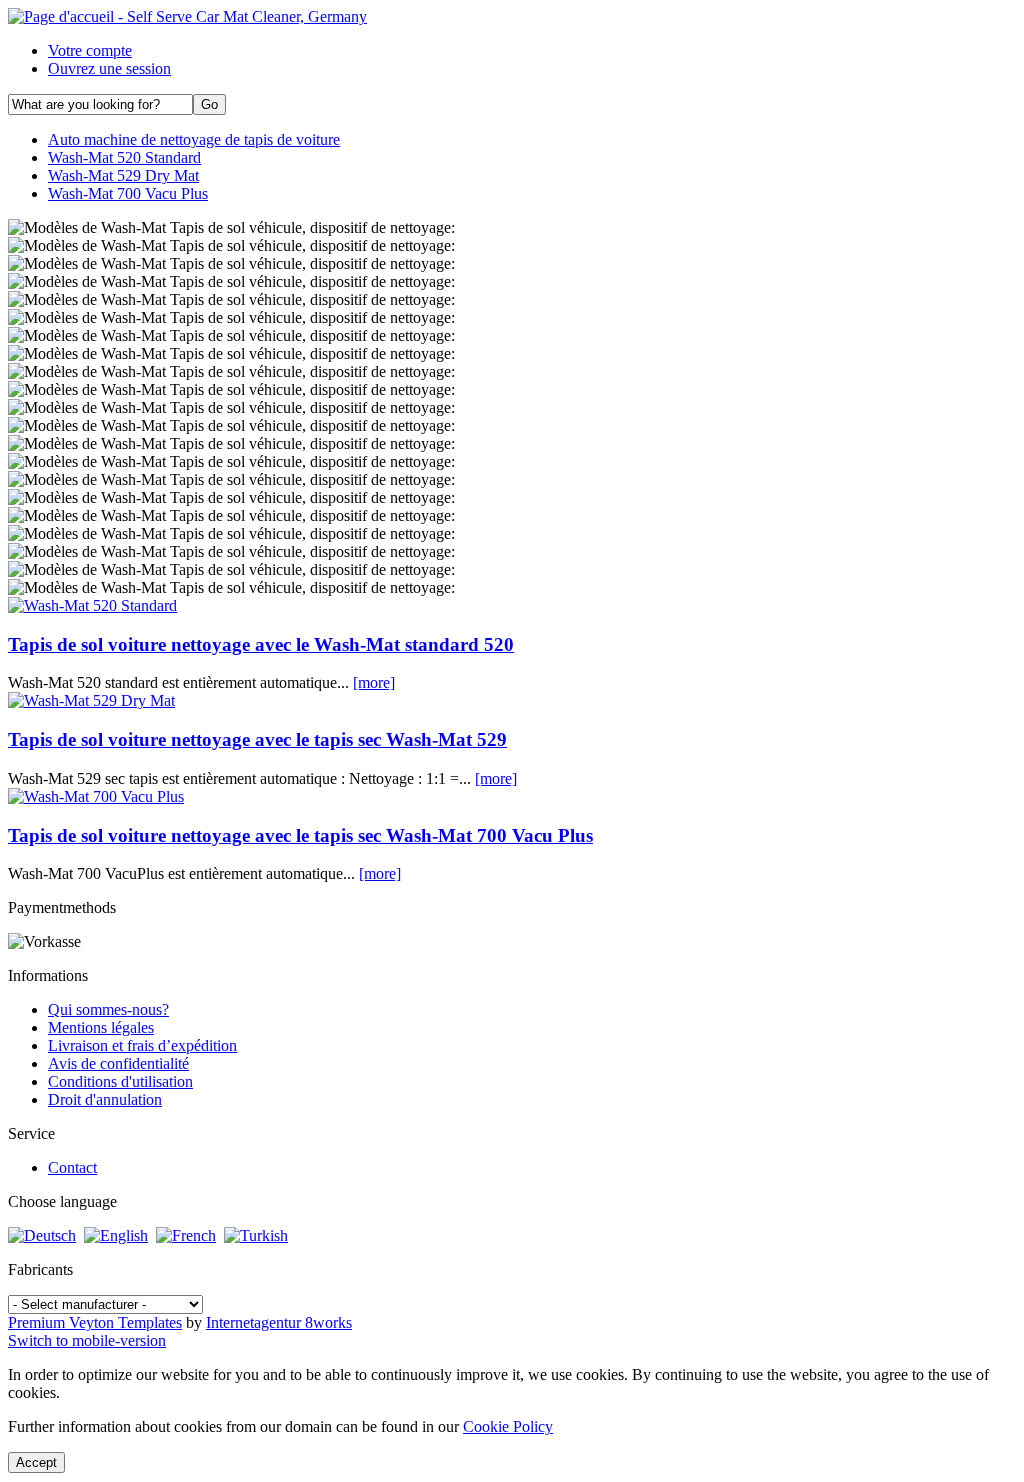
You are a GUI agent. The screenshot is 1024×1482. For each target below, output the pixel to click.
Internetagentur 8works (279, 1322)
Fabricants (40, 1269)
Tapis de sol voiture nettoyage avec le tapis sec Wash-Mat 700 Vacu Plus (300, 835)
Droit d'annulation (105, 1099)
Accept (36, 1462)
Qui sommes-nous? (108, 1009)
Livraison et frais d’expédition (142, 1045)
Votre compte (90, 50)
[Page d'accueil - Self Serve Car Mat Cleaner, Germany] (187, 16)
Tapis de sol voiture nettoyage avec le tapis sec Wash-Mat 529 (257, 739)
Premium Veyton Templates (95, 1322)
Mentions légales (101, 1027)
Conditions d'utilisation (120, 1081)
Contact (72, 1167)
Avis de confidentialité (118, 1063)
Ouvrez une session (109, 68)
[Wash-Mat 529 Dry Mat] (91, 700)
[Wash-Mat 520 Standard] (92, 605)
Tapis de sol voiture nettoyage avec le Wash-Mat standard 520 (261, 644)
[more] (374, 682)
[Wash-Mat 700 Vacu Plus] (96, 796)
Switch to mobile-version (87, 1340)
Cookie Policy (508, 1426)
